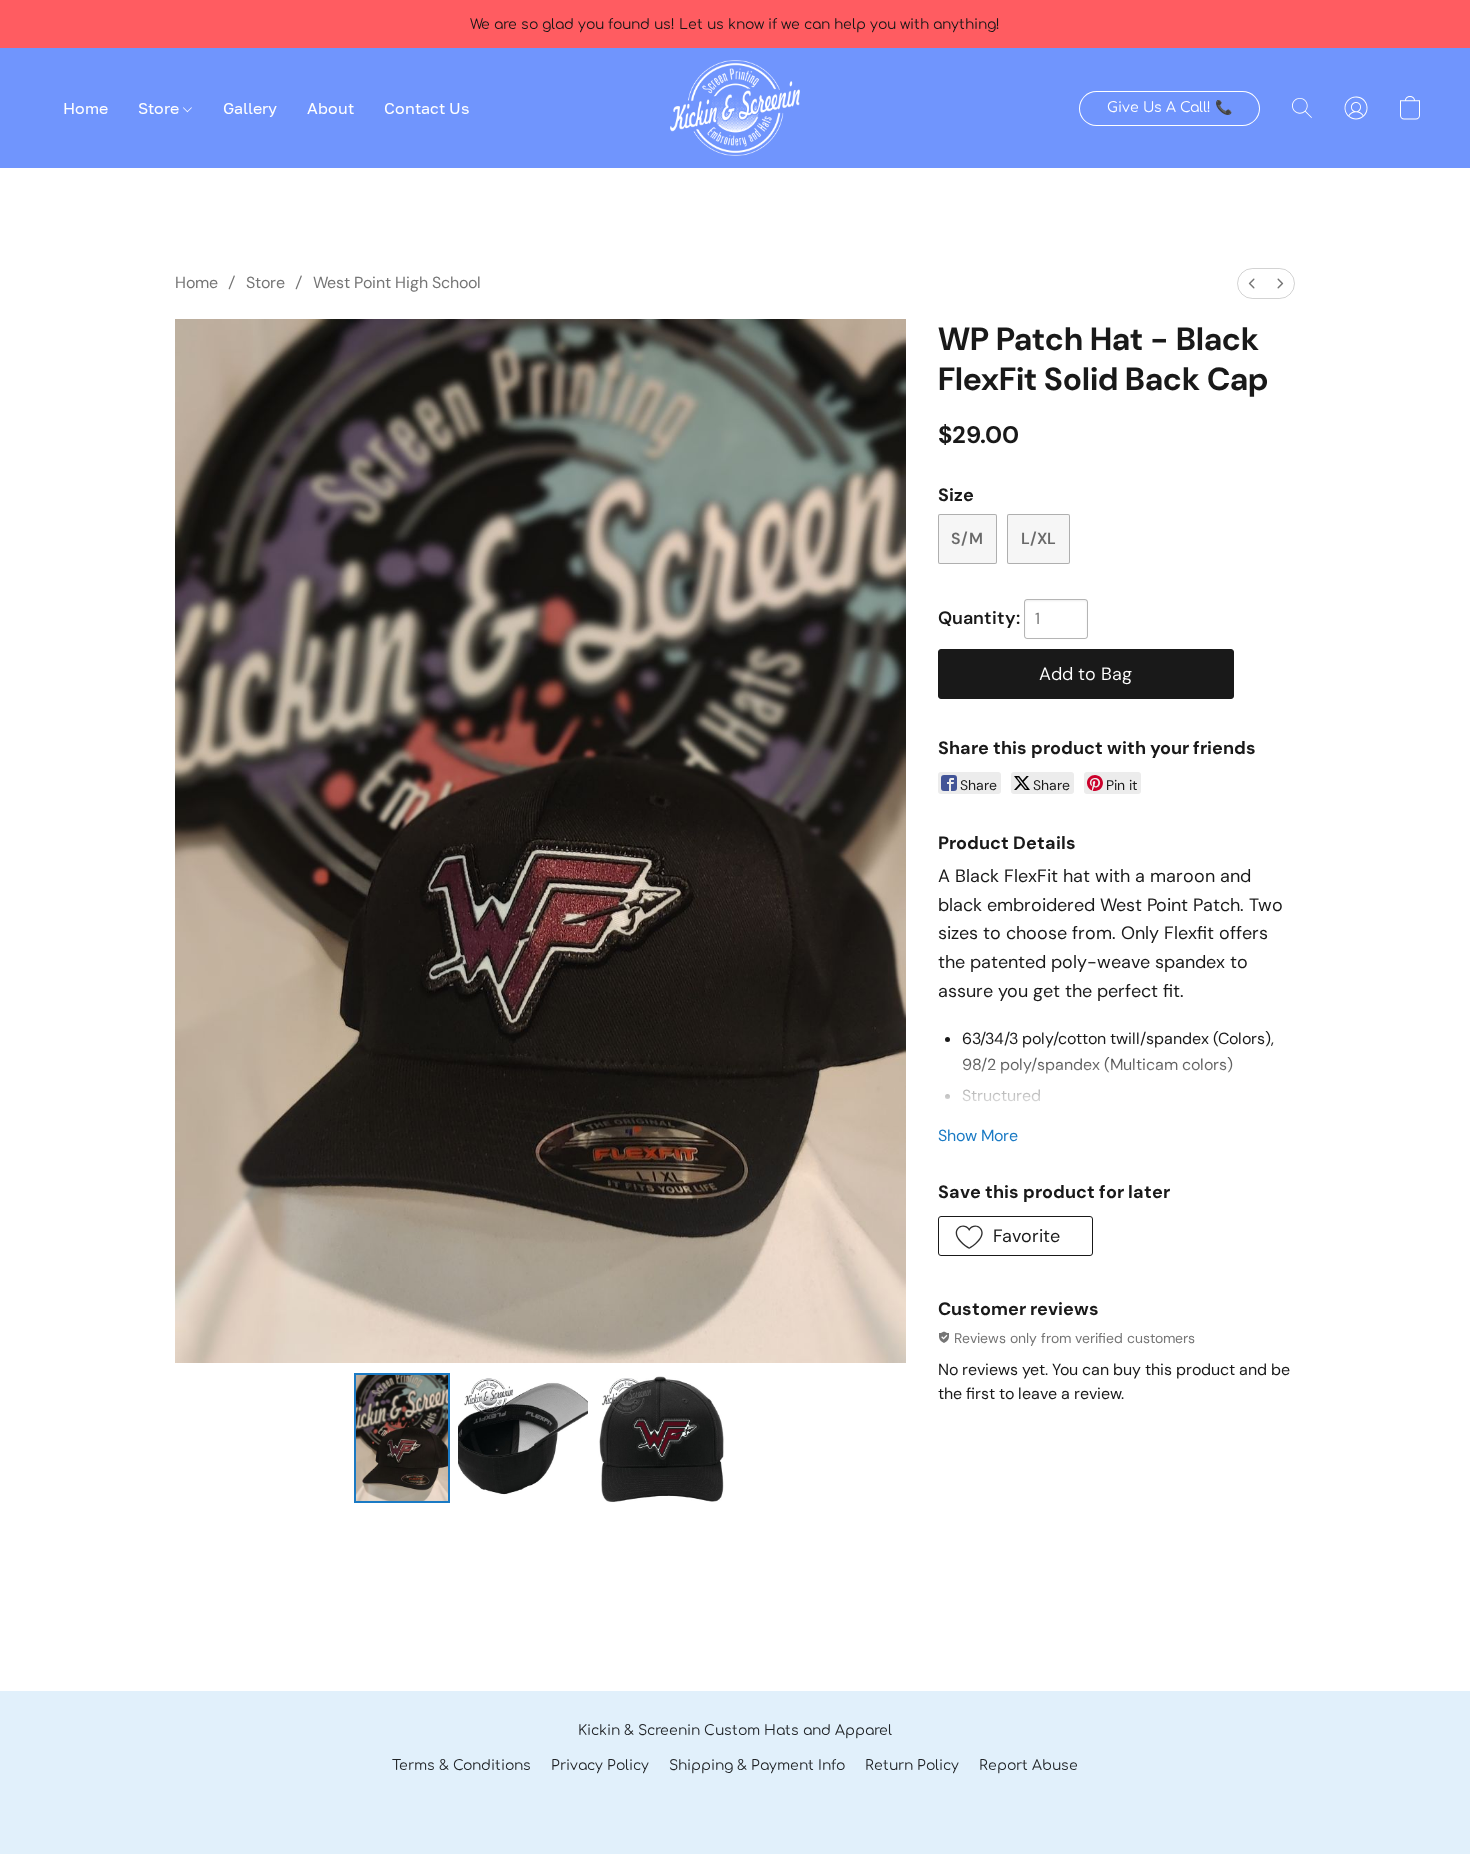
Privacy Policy (600, 1765)
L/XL (1038, 538)
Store (160, 108)
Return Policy (912, 1765)
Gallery (250, 108)
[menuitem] (1252, 283)
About (330, 108)
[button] (734, 108)
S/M (967, 538)
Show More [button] (978, 1135)
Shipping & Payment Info (757, 1765)
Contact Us (426, 108)
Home (85, 108)
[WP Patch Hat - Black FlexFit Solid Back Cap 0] (402, 1438)
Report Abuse (1028, 1765)
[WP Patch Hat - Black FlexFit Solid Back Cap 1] (523, 1438)
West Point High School (397, 282)
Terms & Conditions (461, 1765)
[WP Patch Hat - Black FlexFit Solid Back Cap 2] (661, 1438)
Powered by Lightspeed (735, 1800)
